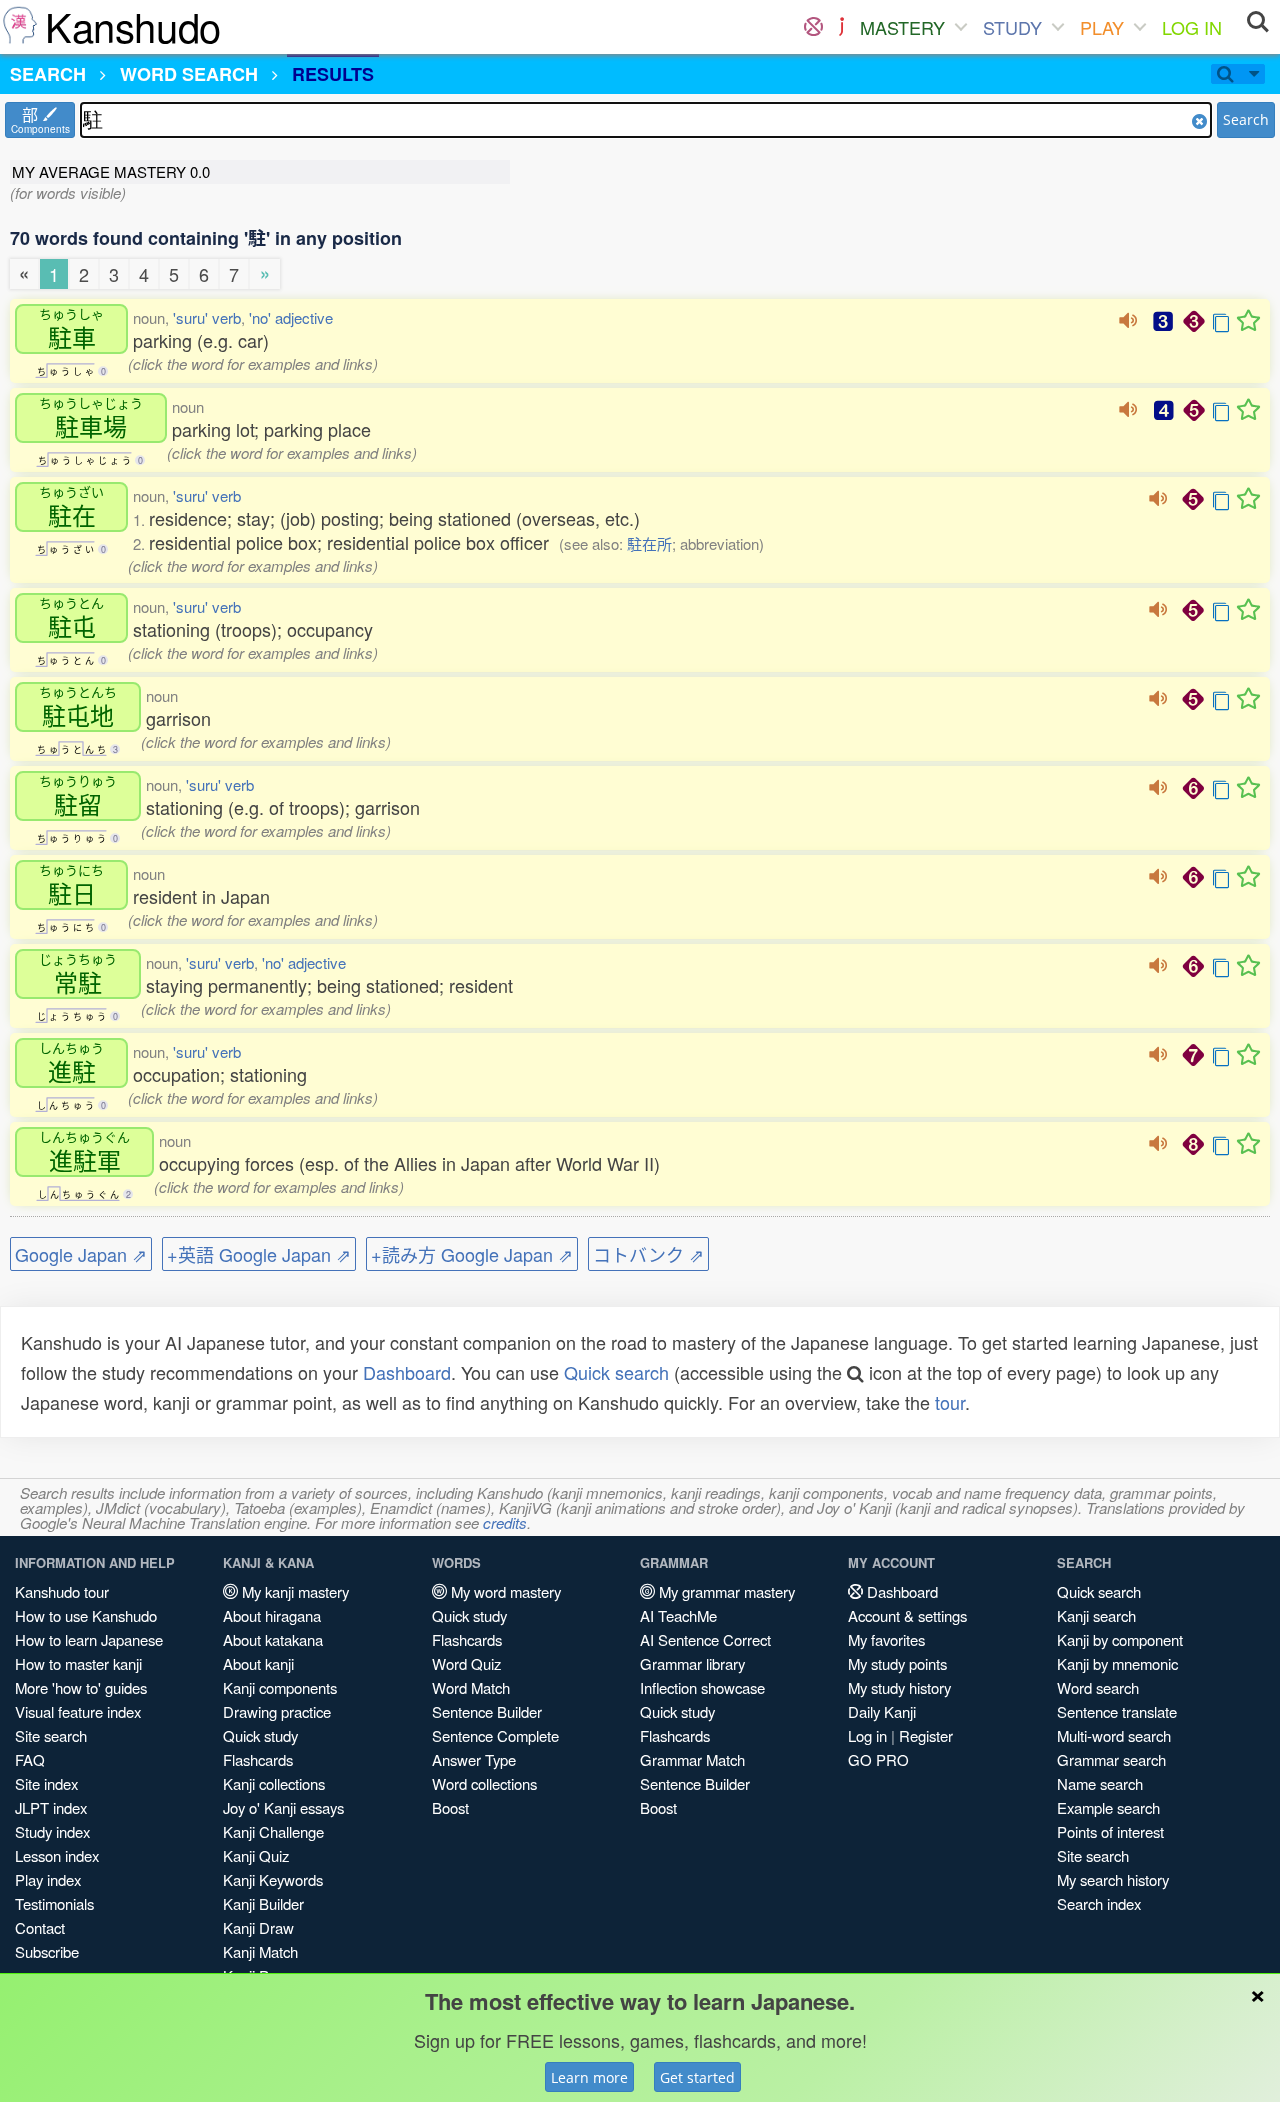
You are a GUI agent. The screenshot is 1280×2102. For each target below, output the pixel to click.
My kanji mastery (293, 1591)
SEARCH (48, 74)
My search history (1113, 1879)
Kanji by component (1120, 1639)
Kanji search (1096, 1615)
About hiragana (272, 1615)
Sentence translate (1117, 1711)
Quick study (260, 1735)
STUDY (1012, 27)
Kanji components (280, 1687)
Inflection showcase (702, 1687)
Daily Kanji (882, 1711)
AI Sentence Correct (705, 1639)
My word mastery (504, 1591)
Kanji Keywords (273, 1879)
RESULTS (333, 74)
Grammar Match (692, 1759)
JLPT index (51, 1807)
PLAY (1102, 27)
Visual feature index (78, 1711)
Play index (48, 1879)
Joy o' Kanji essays (283, 1807)
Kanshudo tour (62, 1591)
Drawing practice (277, 1711)
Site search (51, 1735)
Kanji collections (274, 1783)
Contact (40, 1927)
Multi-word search (1114, 1735)
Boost (450, 1807)
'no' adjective (291, 317)
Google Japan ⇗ (81, 1254)
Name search (1100, 1783)
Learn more (589, 2077)
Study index (52, 1831)
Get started (697, 2077)
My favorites (886, 1639)
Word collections (484, 1783)
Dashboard (407, 1372)
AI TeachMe (678, 1615)
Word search (1098, 1687)
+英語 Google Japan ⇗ (259, 1254)
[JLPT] (841, 27)
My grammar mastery (725, 1591)
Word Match (471, 1687)
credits (505, 1522)
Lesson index (57, 1855)
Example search (1108, 1807)
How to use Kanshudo (86, 1615)
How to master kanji (78, 1663)
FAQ (30, 1759)
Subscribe (47, 1951)
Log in (867, 1735)
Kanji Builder (263, 1903)
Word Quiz (466, 1663)
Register (926, 1735)
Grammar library (692, 1663)
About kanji (258, 1663)
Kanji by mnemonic (1117, 1663)
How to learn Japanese (89, 1639)
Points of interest (1110, 1831)
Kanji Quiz (256, 1855)
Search (1246, 119)
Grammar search (1111, 1759)
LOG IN (1192, 27)
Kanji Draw (258, 1927)
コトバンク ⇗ (648, 1254)
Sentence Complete (495, 1735)
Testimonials (54, 1903)
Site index (46, 1783)
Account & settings (907, 1615)
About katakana (273, 1639)
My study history (899, 1687)
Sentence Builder (487, 1711)
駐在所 (649, 543)
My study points (897, 1663)
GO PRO (878, 1759)
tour (950, 1402)
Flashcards (258, 1759)
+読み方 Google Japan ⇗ (472, 1254)
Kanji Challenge (273, 1831)
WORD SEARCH (189, 74)
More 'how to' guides (81, 1687)
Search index (1099, 1903)
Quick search (616, 1372)
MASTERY (902, 27)
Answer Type (474, 1759)
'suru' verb (207, 317)
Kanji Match (260, 1951)
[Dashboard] (813, 27)
